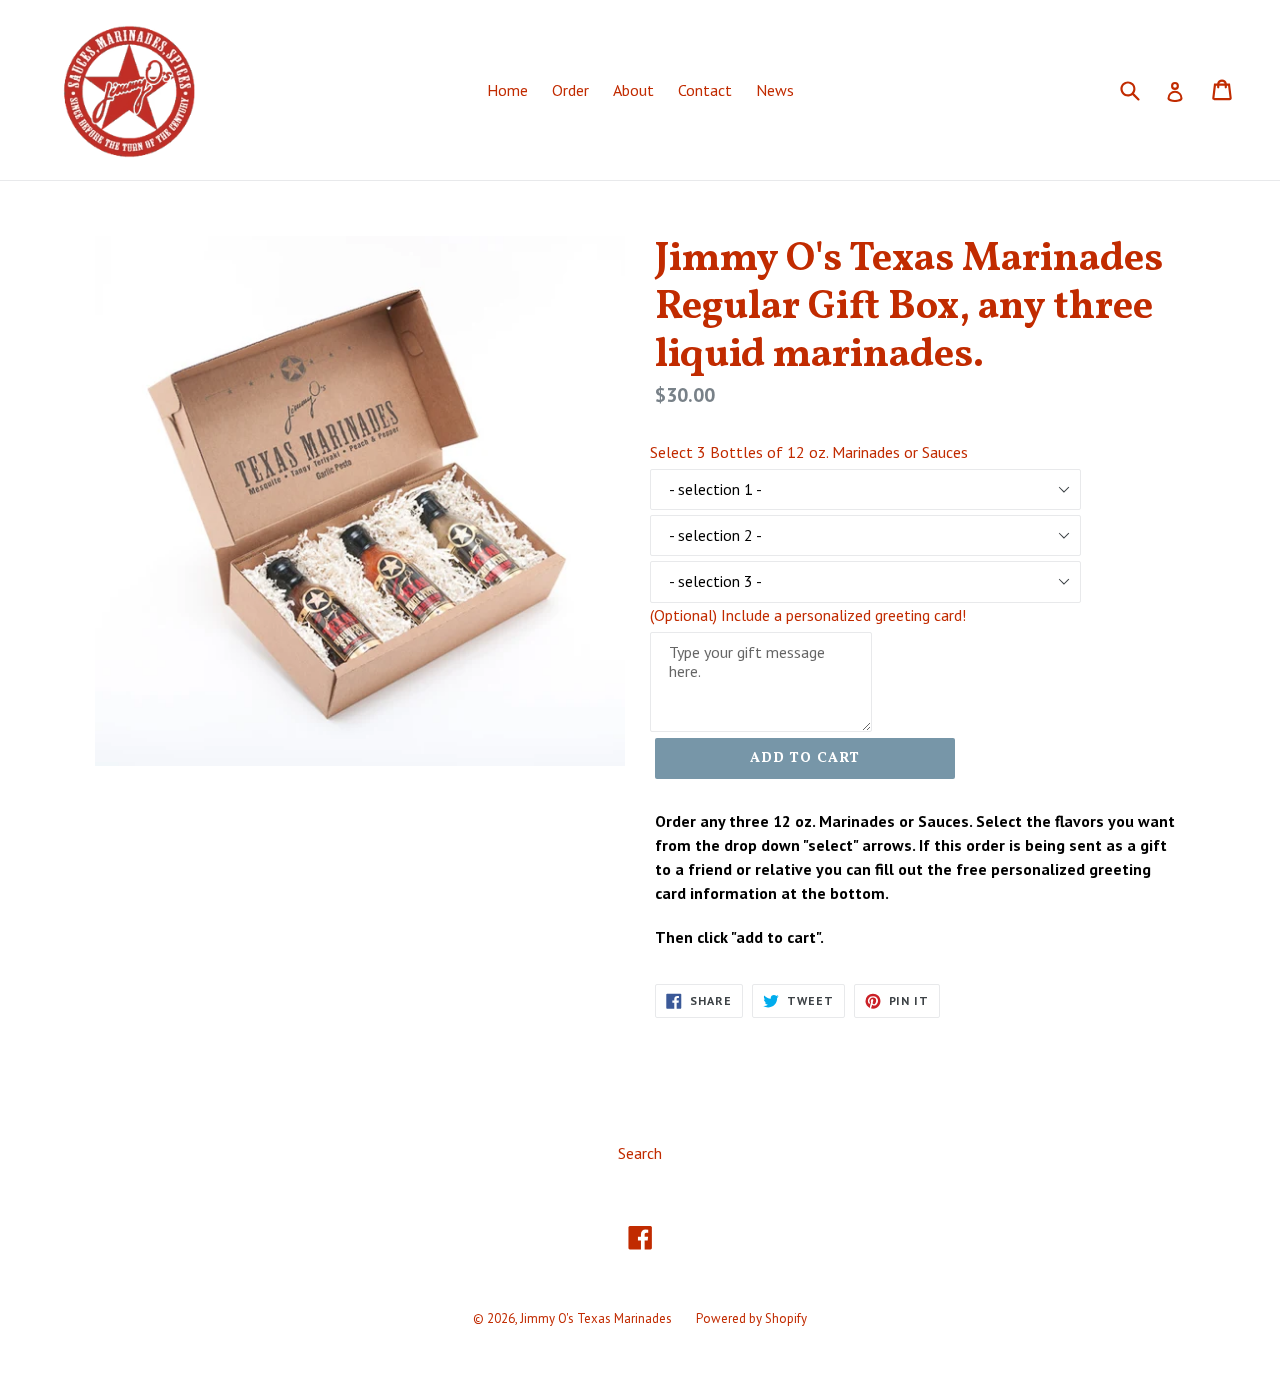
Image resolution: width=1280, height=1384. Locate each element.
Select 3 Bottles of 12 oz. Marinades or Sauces (809, 452)
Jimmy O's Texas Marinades (596, 1318)
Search (640, 1153)
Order (570, 90)
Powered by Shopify (751, 1318)
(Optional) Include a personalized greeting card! (808, 615)
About (633, 90)
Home (507, 90)
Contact (705, 90)
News (775, 90)
